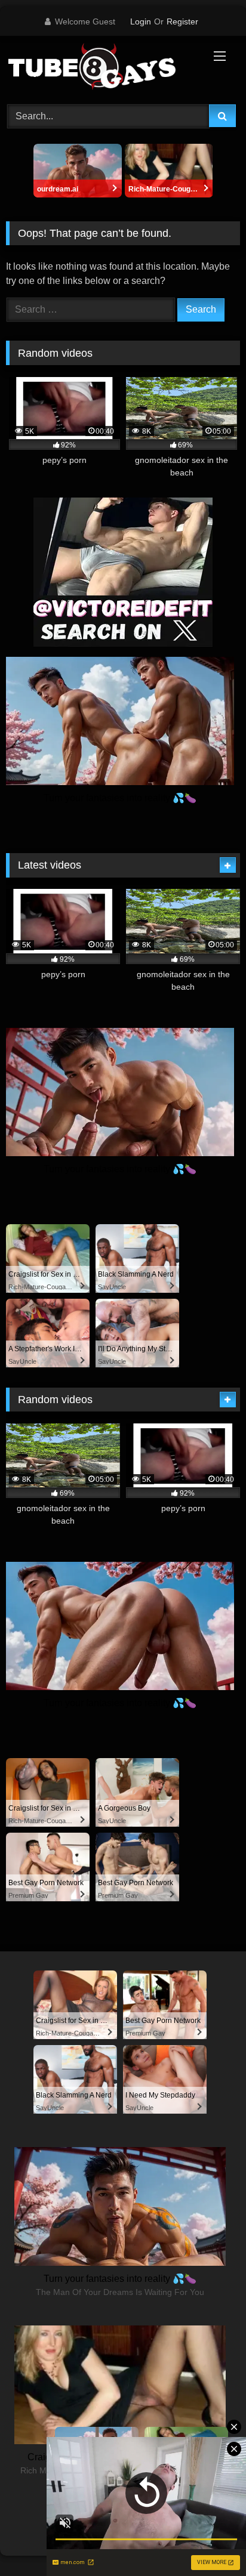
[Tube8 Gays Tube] (101, 68)
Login (141, 21)
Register (182, 21)
